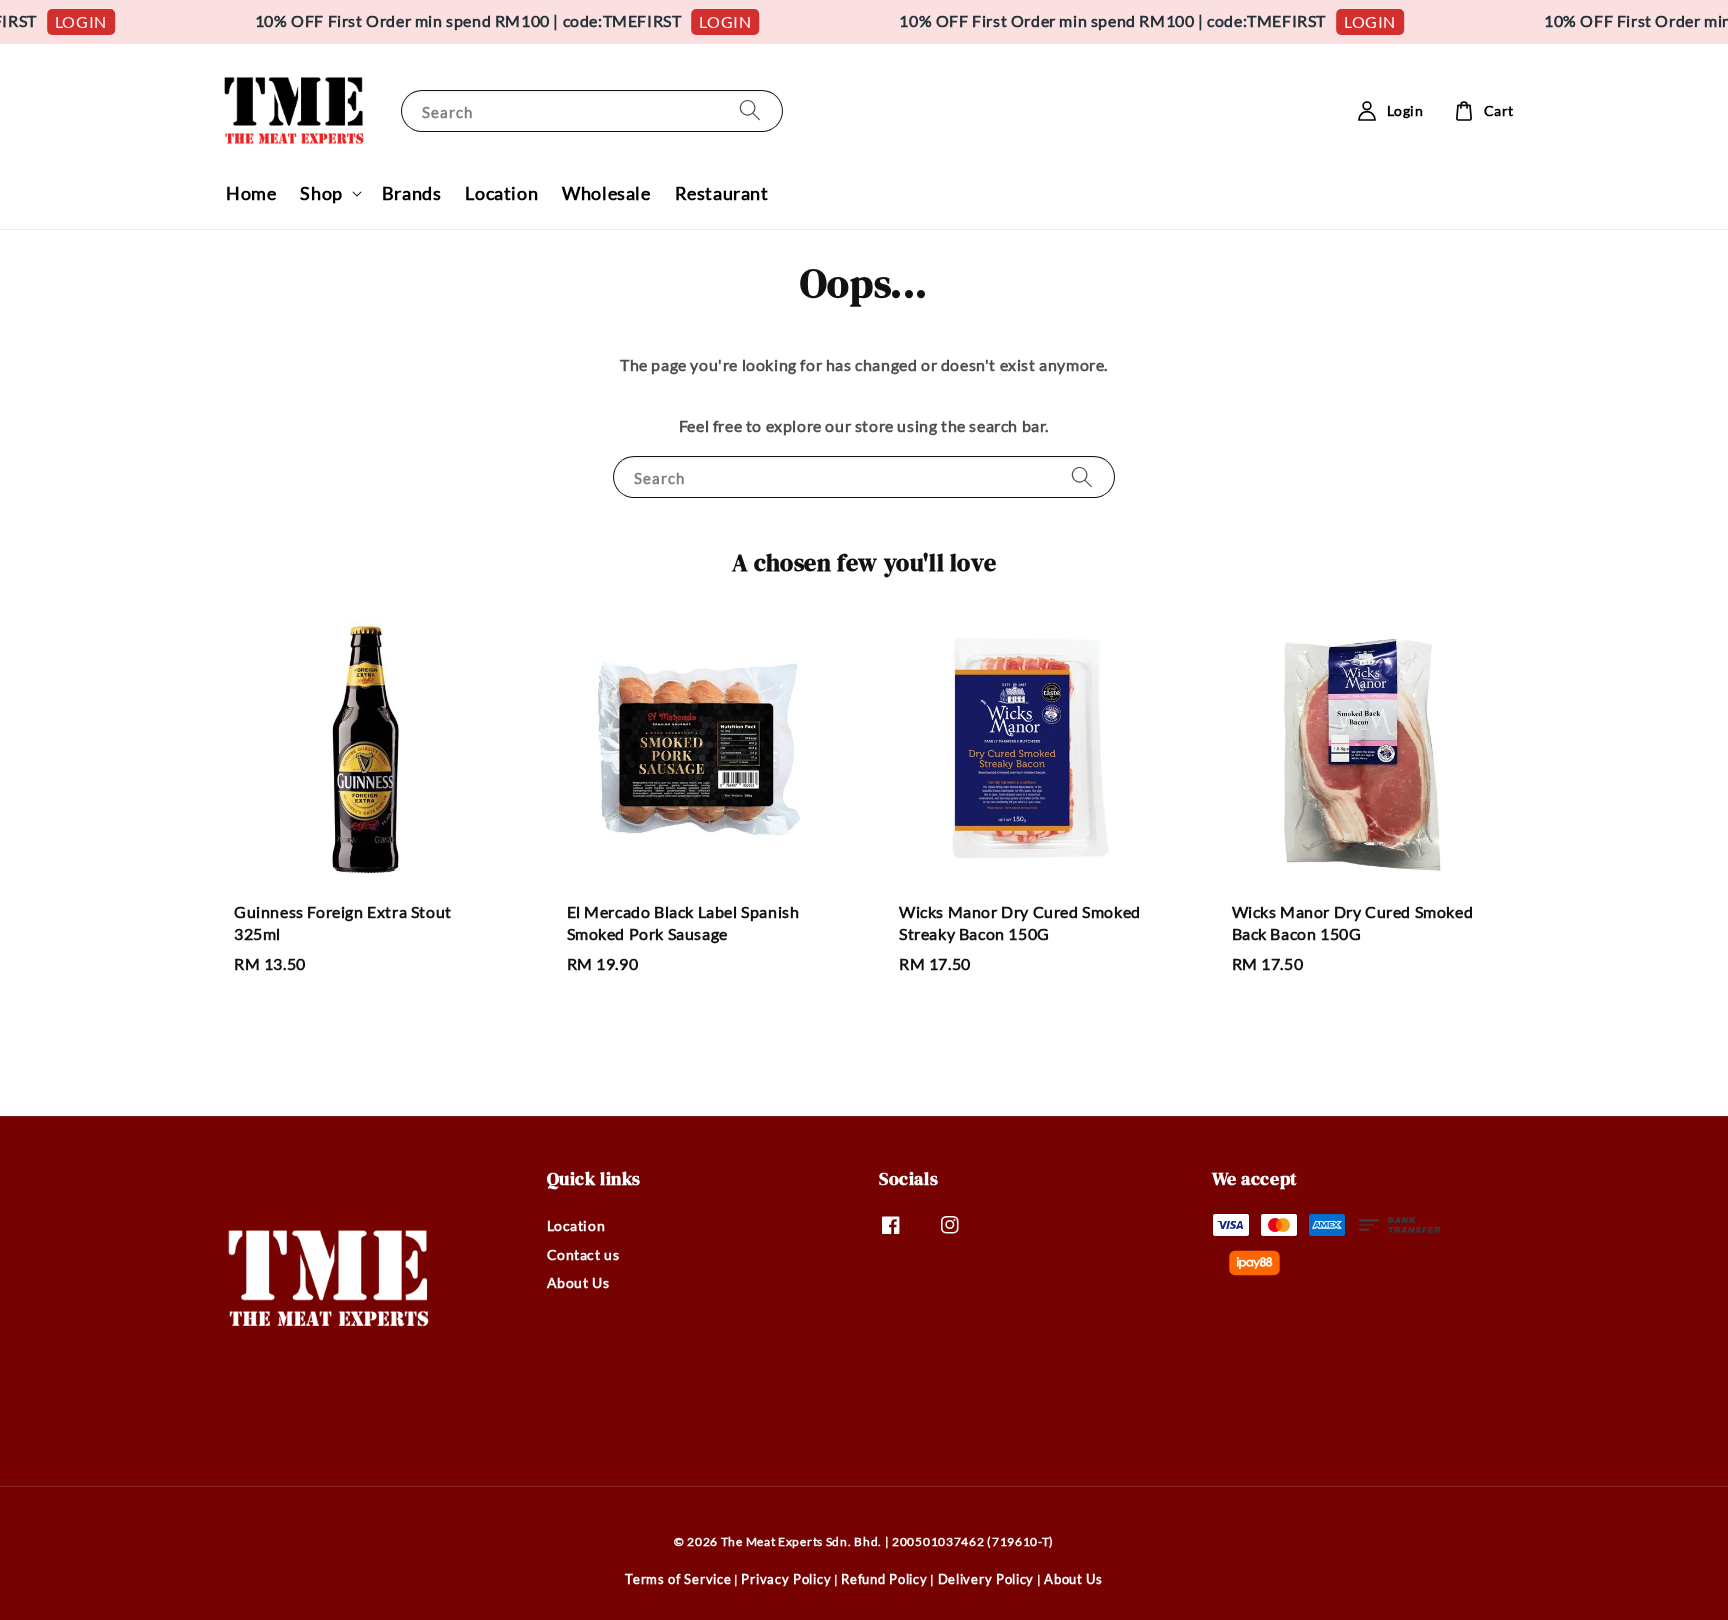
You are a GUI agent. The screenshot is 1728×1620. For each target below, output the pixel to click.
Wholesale (606, 193)
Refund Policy (884, 1579)
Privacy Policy (786, 1579)
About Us (578, 1282)
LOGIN (61, 21)
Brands (412, 193)
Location (501, 193)
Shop (321, 193)
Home (251, 193)
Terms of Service (678, 1579)
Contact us (583, 1254)
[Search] (750, 110)
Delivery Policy (986, 1579)
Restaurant (722, 193)
